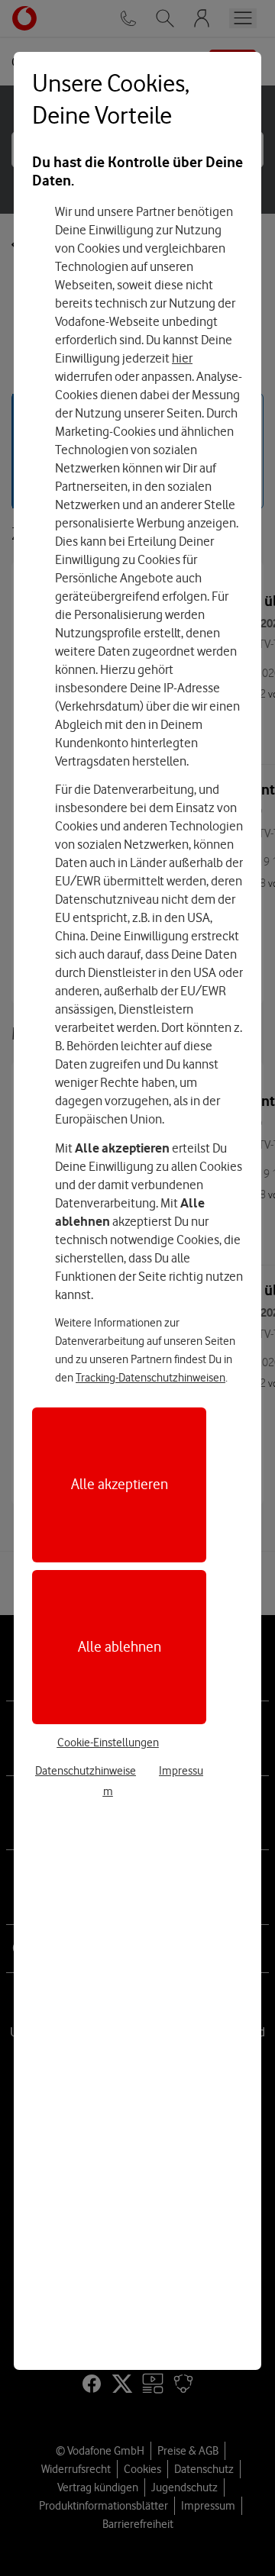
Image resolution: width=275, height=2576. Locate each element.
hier (182, 358)
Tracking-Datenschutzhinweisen (150, 1378)
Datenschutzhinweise (86, 1771)
